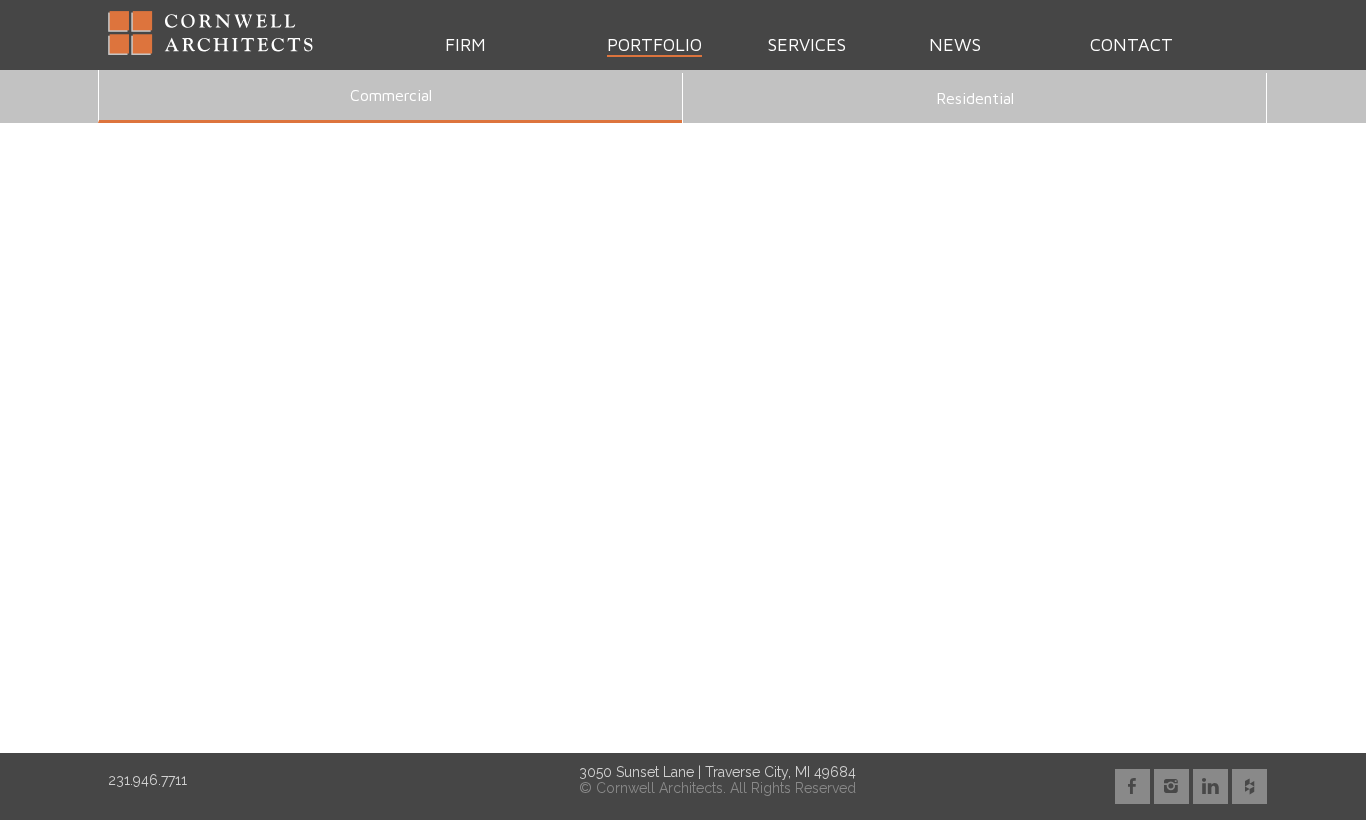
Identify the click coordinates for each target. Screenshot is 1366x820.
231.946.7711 (147, 780)
